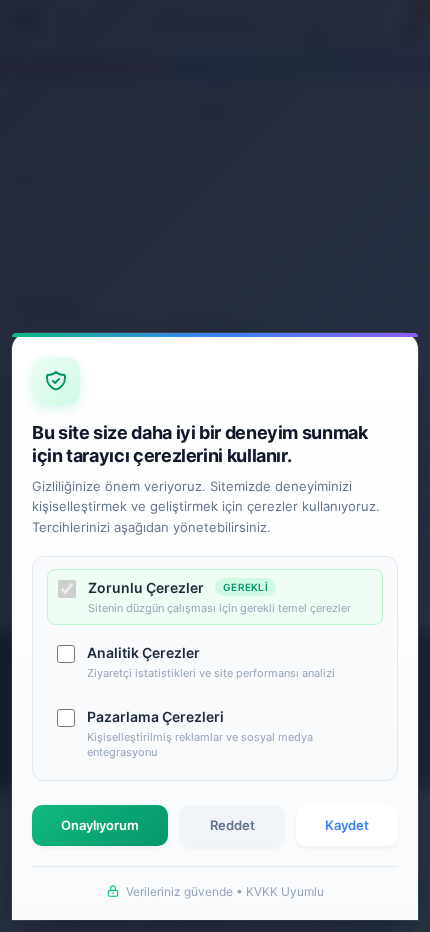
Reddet (232, 825)
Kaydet (347, 825)
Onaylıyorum (100, 825)
